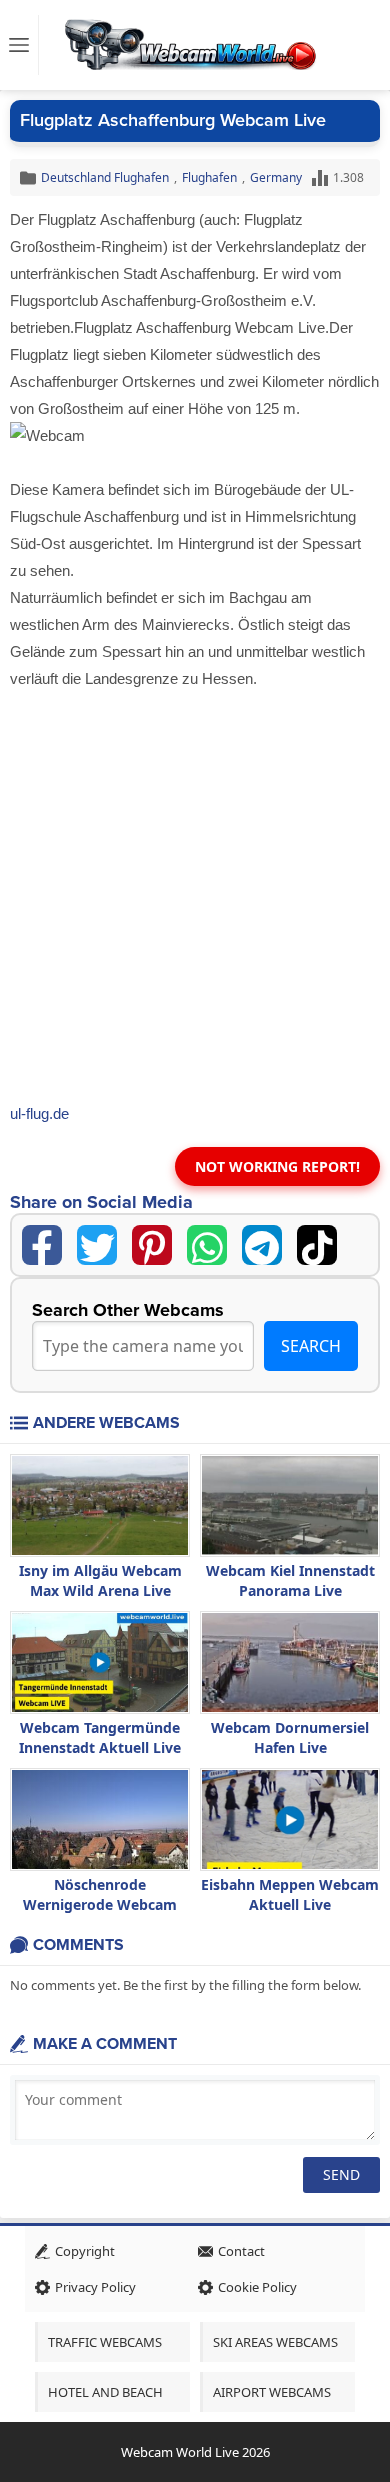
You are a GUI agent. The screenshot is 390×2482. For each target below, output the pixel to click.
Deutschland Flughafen (105, 177)
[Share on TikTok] (317, 1245)
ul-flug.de (39, 1113)
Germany (276, 177)
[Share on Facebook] (42, 1245)
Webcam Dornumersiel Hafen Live (290, 1737)
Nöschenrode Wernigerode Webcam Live (100, 1904)
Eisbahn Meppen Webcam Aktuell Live (290, 1894)
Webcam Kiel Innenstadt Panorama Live (290, 1580)
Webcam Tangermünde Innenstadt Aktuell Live (100, 1737)
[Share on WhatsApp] (207, 1245)
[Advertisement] (195, 897)
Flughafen (209, 177)
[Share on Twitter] (97, 1245)
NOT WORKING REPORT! (277, 1166)
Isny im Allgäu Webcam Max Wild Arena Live (100, 1580)
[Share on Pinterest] (152, 1245)
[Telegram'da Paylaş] (262, 1245)
